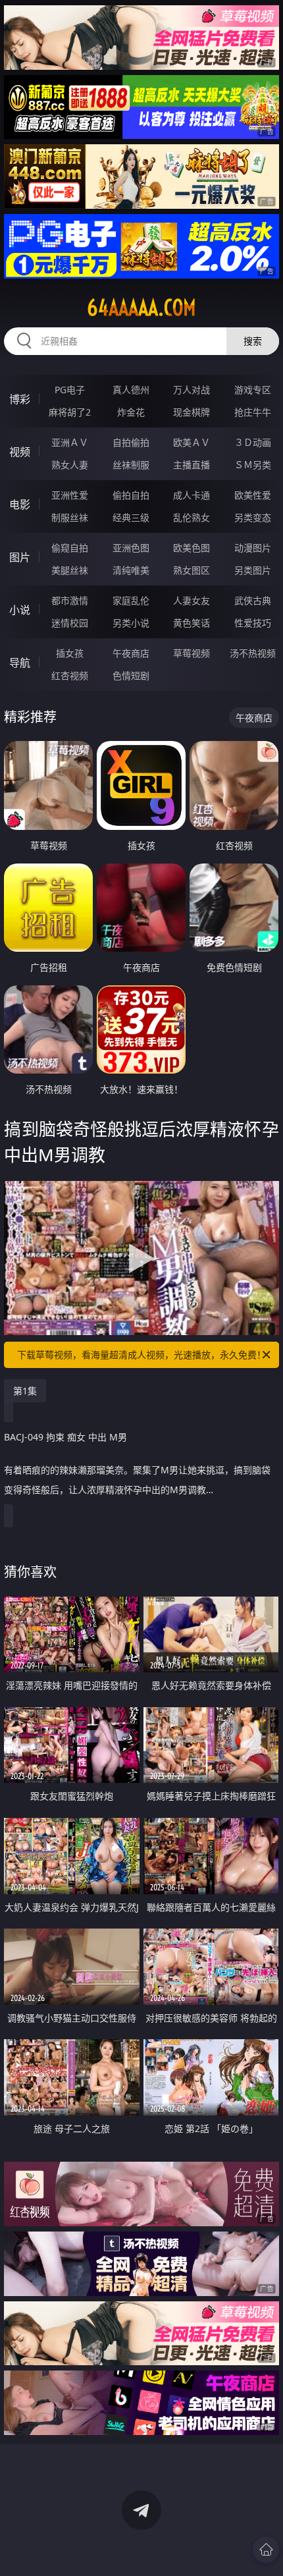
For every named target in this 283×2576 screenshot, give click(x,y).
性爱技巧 (253, 623)
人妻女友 (192, 600)
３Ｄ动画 (253, 442)
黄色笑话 (192, 623)
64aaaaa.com (141, 308)
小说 (20, 610)
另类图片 (253, 570)
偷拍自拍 (131, 495)
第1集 (25, 1391)
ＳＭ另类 (253, 465)
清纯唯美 (131, 570)
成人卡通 (192, 495)
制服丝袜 (70, 517)
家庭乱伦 (131, 600)
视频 (20, 452)
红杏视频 (70, 675)
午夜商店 (131, 653)
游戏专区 (253, 390)
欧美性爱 (253, 495)
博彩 (20, 399)
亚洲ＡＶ (70, 442)
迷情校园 (70, 623)
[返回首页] (266, 2550)
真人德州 (131, 390)
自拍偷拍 (131, 442)
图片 (20, 557)
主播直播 (192, 465)
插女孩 (70, 653)
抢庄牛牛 (253, 412)
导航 (20, 663)
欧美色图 (192, 548)
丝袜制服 (131, 465)
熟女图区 (192, 570)
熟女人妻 (70, 465)
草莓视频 (192, 653)
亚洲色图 (131, 548)
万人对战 (192, 390)
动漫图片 (253, 548)
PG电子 (70, 390)
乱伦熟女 (192, 517)
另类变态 (253, 517)
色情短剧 (131, 675)
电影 (20, 505)
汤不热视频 (253, 653)
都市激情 (70, 600)
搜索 (253, 341)
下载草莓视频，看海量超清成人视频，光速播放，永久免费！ (141, 1355)
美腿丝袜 (70, 570)
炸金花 (131, 412)
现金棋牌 (192, 412)
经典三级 (131, 517)
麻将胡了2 (70, 412)
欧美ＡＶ (192, 442)
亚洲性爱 (70, 495)
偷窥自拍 (70, 548)
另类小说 (131, 623)
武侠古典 (253, 600)
